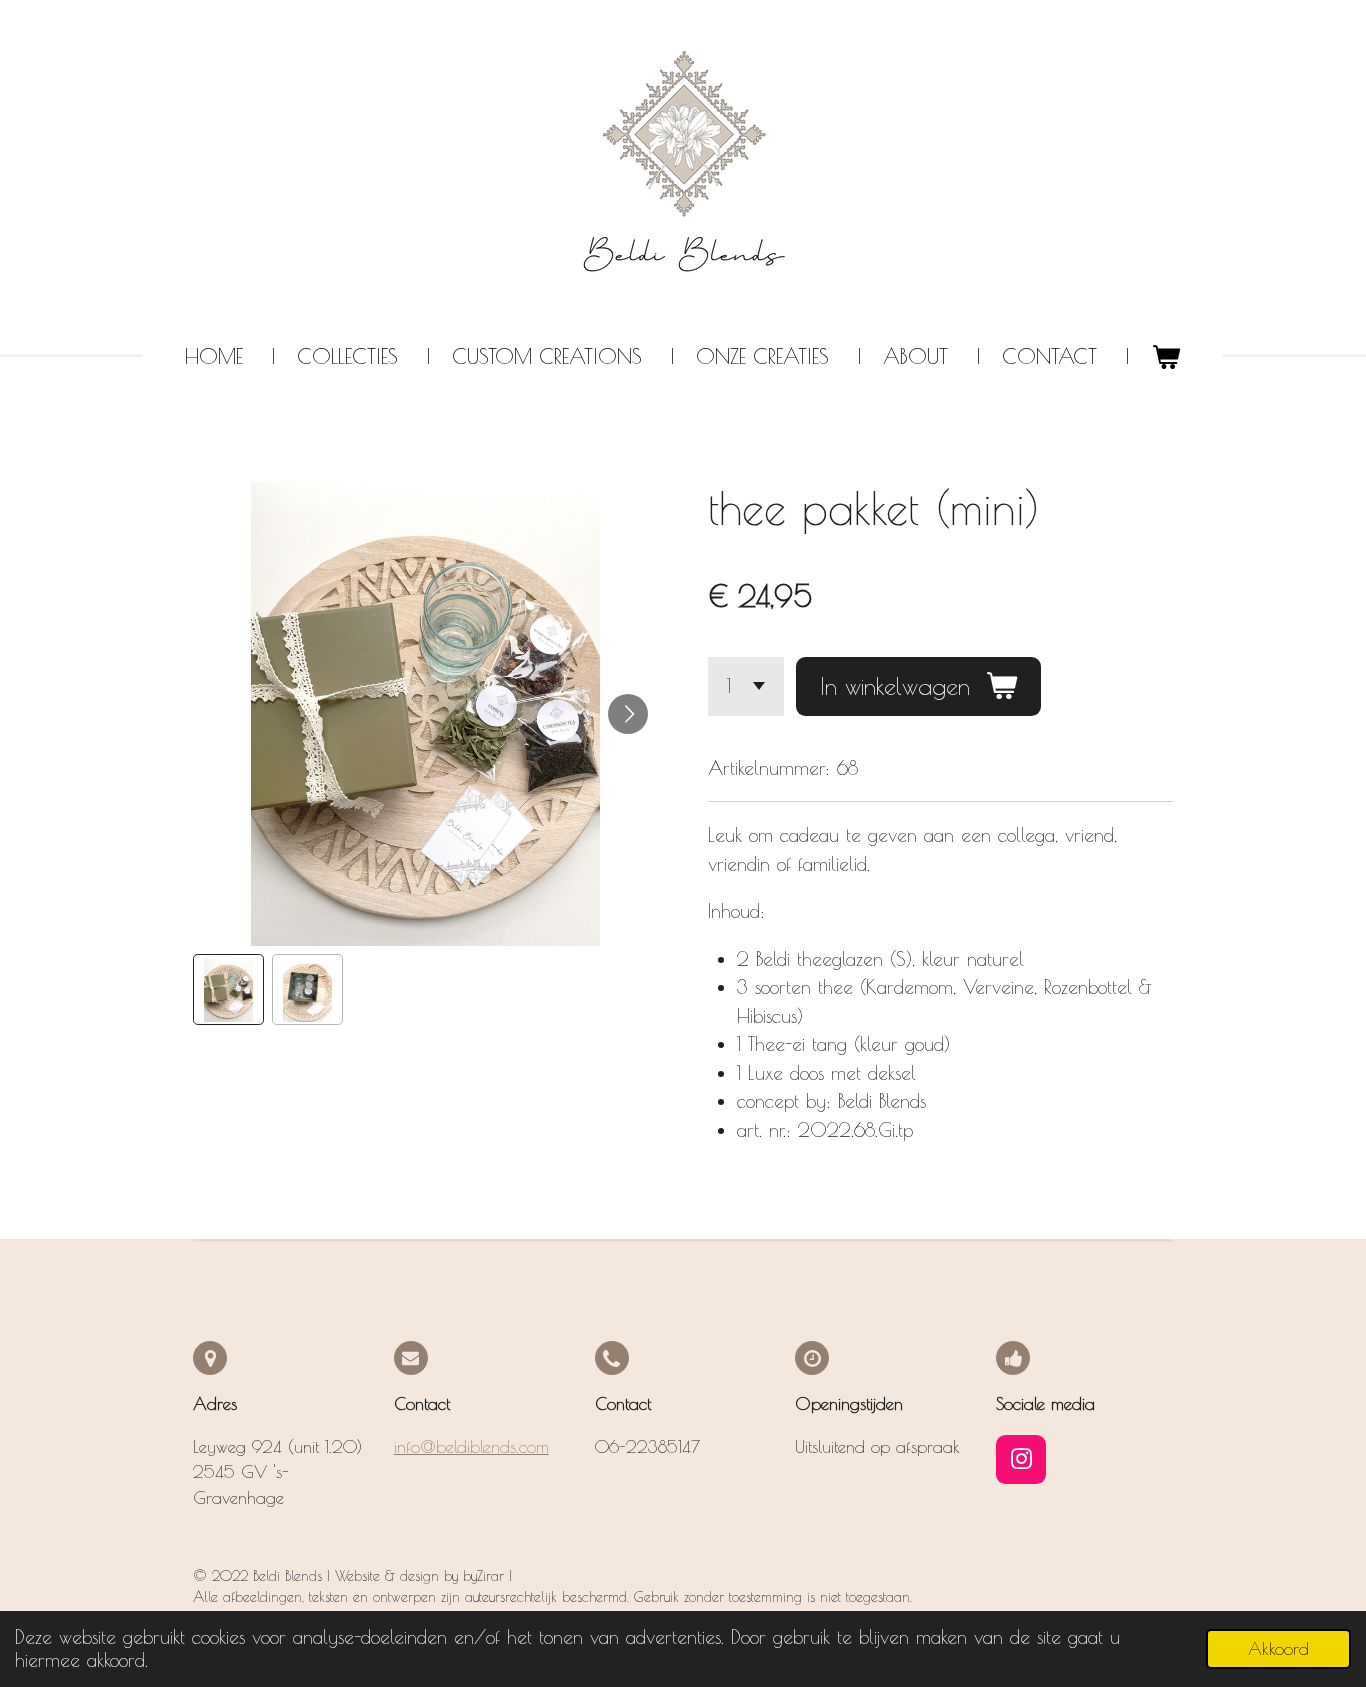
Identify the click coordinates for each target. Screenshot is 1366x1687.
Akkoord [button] (1278, 1649)
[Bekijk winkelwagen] (1165, 357)
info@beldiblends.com (471, 1447)
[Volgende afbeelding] (628, 714)
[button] (228, 989)
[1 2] (746, 686)
